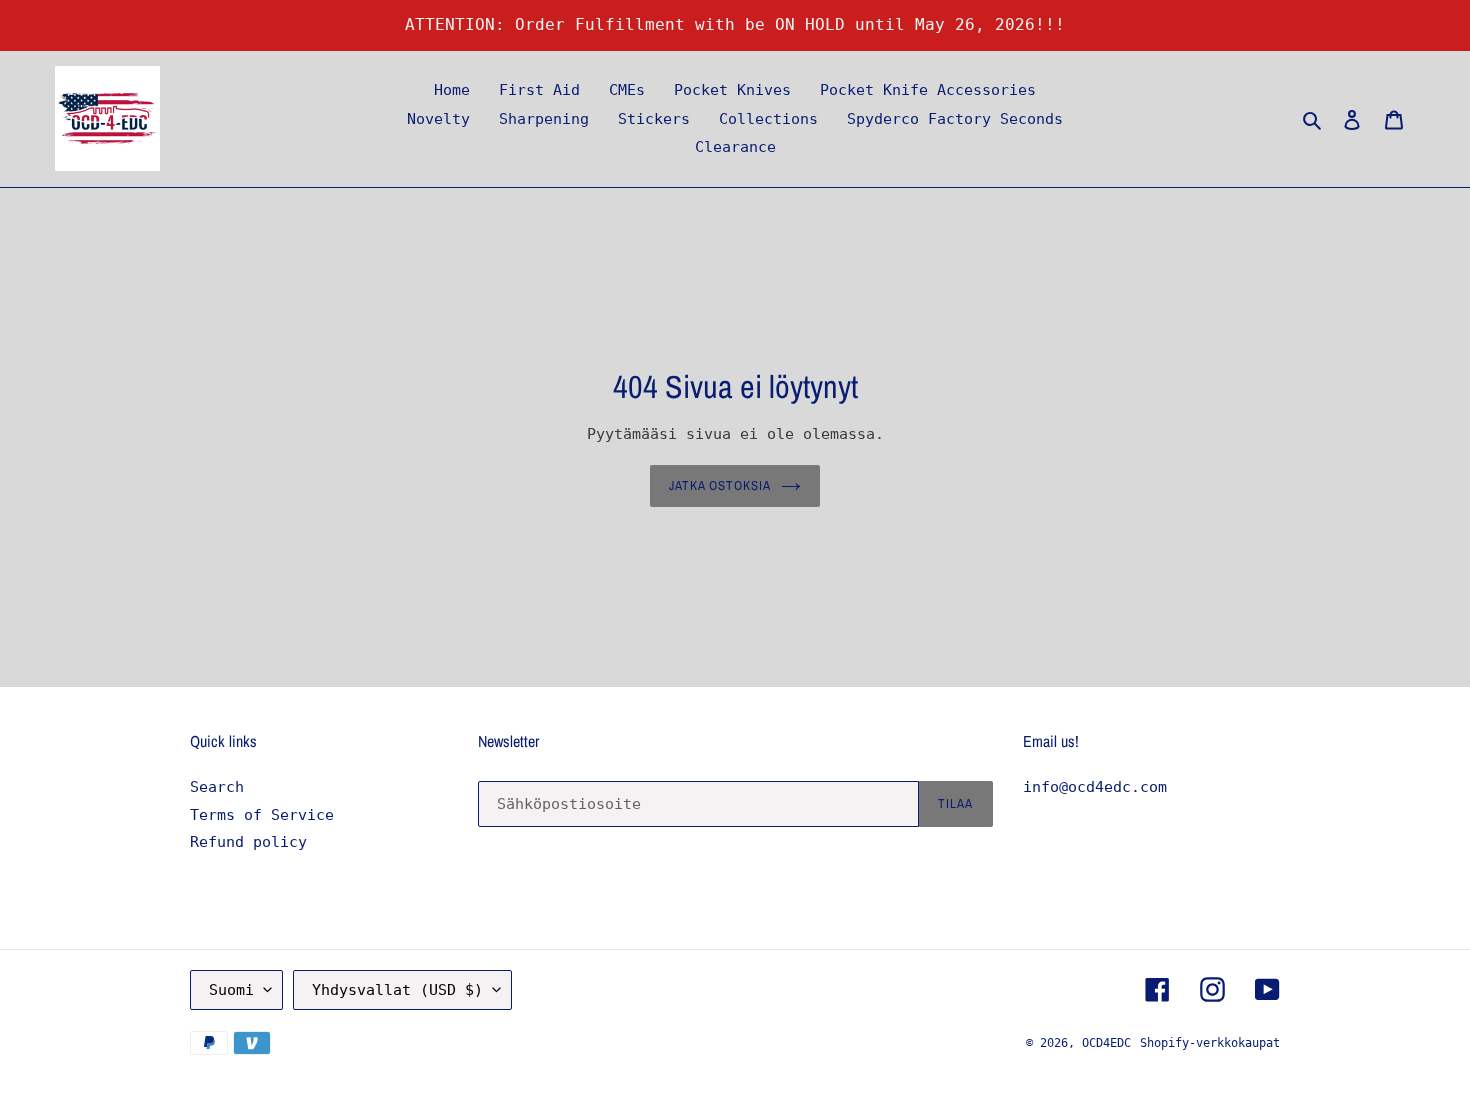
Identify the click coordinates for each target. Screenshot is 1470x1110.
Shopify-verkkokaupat (1210, 1043)
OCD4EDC (1106, 1043)
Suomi (231, 990)
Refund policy (248, 842)
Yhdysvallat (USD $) (397, 990)
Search (217, 787)
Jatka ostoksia (720, 485)
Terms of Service (262, 815)
